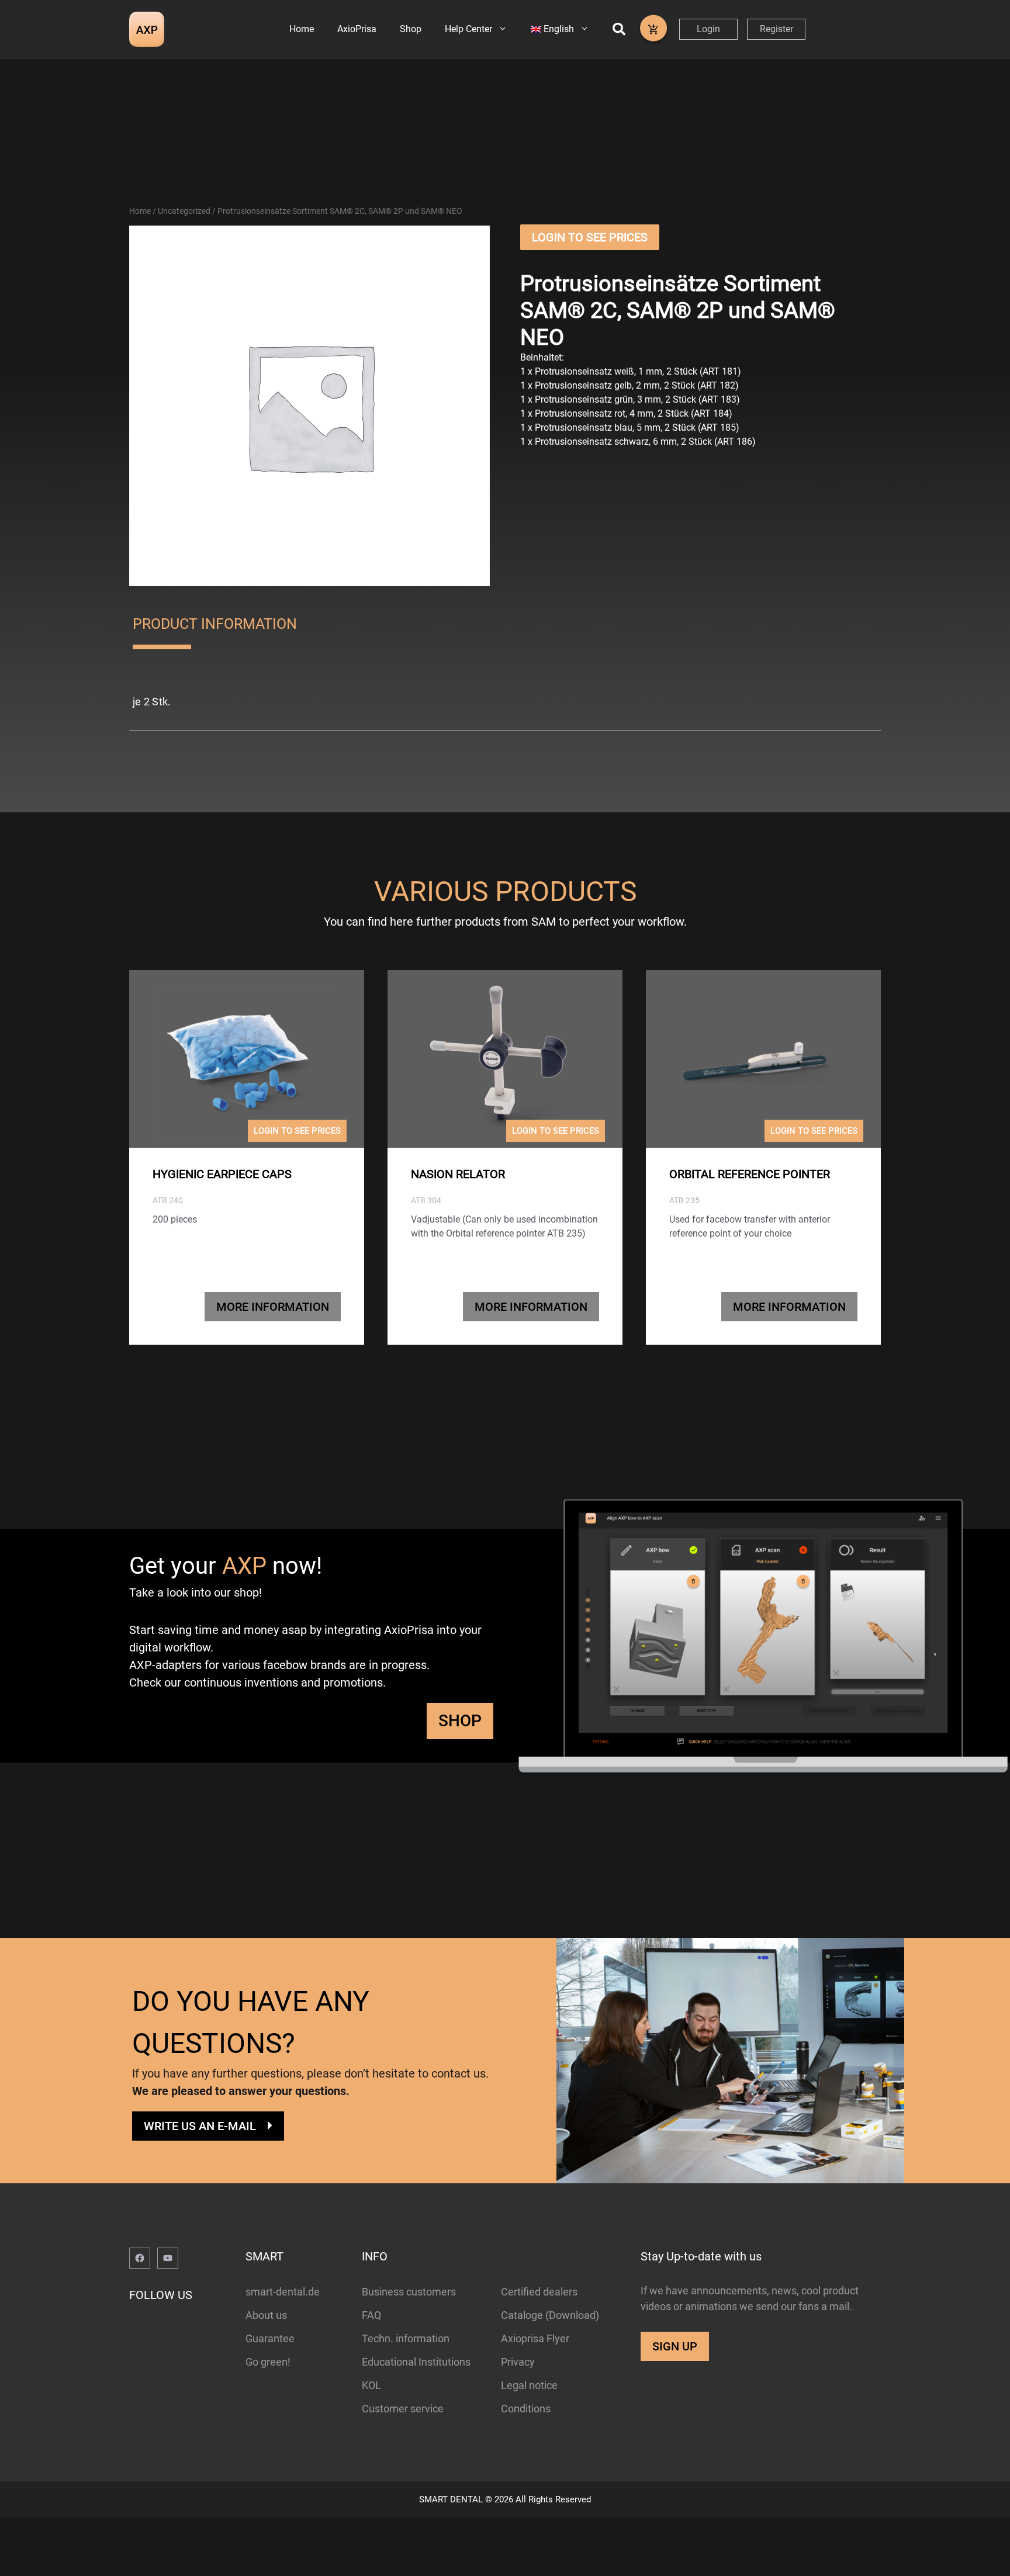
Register (776, 29)
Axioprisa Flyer (535, 2338)
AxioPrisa (357, 29)
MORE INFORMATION (273, 1307)
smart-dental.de (283, 2292)
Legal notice (529, 2385)
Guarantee (270, 2338)
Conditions (526, 2409)
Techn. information (406, 2338)
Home (302, 29)
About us (266, 2315)
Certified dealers (539, 2292)
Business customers (409, 2292)
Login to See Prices (590, 237)
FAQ (371, 2315)
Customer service (403, 2409)
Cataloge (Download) (550, 2315)
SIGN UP (675, 2346)
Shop (411, 29)
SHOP (460, 1721)
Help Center (468, 29)
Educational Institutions (416, 2362)
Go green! (268, 2362)
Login (708, 29)
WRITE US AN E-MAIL (200, 2126)
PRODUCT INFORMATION (215, 624)
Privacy (518, 2362)
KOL (371, 2385)
